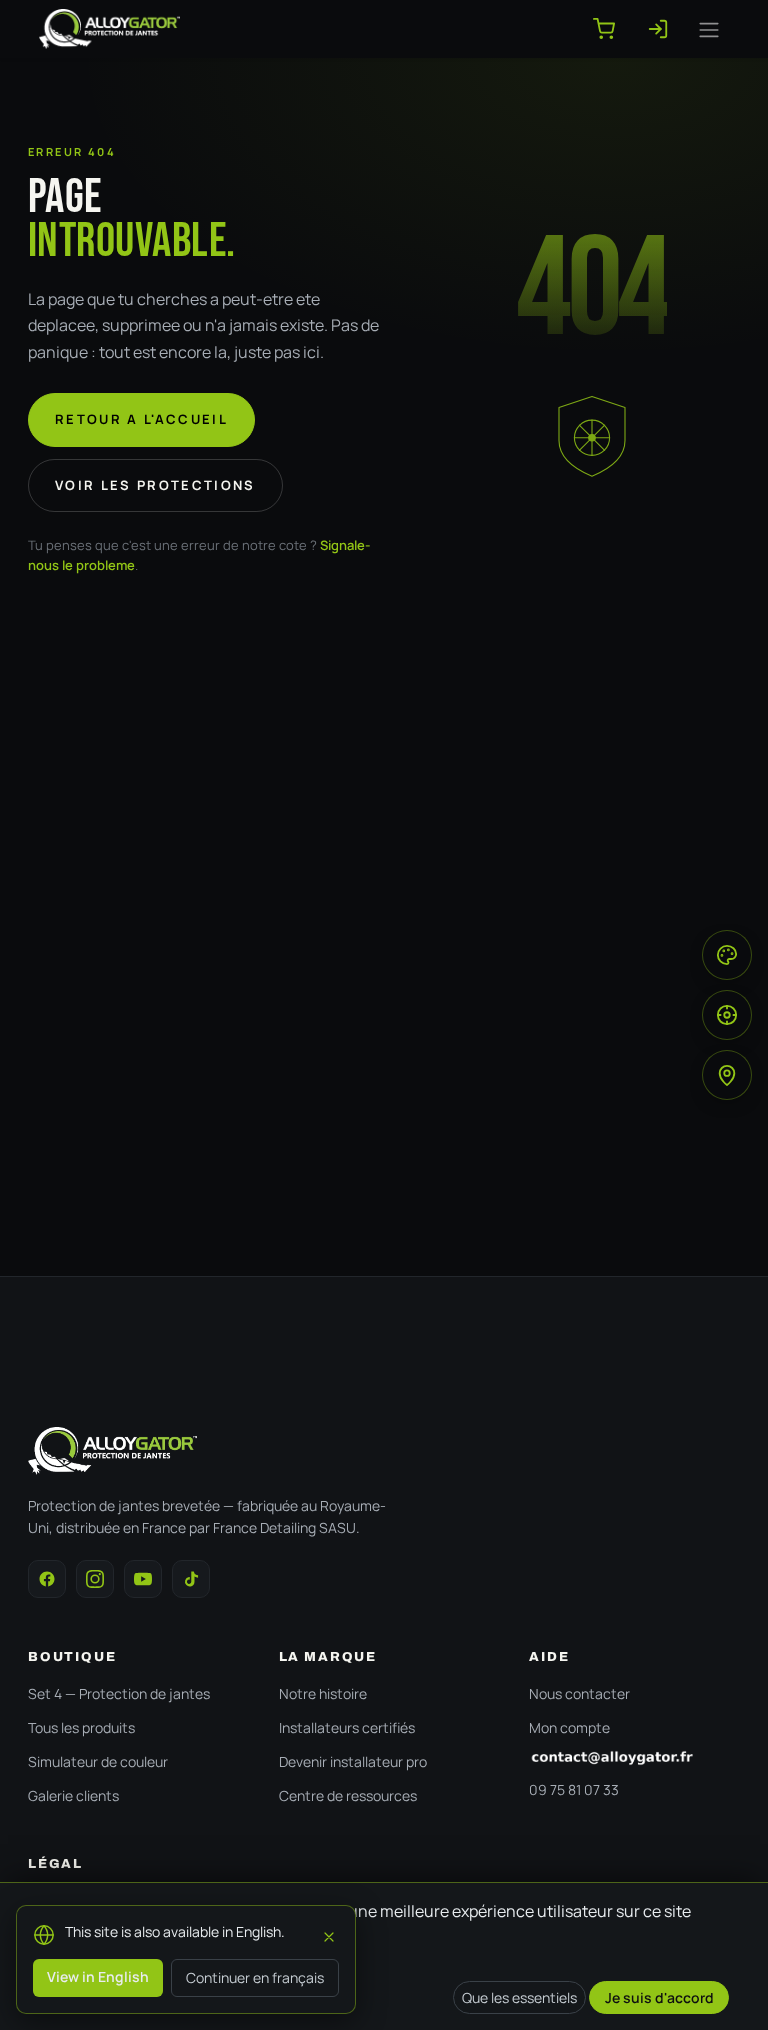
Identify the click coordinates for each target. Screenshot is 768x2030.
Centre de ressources (348, 1795)
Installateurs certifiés (347, 1727)
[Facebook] (47, 1579)
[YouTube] (143, 1579)
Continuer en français (255, 1977)
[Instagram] (95, 1579)
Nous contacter (579, 1693)
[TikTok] (191, 1579)
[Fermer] (329, 1934)
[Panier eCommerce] (612, 29)
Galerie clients (73, 1795)
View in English (98, 1976)
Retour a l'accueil (141, 419)
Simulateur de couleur (98, 1761)
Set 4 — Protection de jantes (119, 1693)
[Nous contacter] (634, 1758)
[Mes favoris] (666, 29)
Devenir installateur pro (353, 1761)
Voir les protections (155, 485)
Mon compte (569, 1727)
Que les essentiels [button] (519, 1997)
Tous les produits (81, 1727)
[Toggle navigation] (709, 29)
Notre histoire (323, 1693)
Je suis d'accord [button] (659, 1997)
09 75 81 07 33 (574, 1789)
